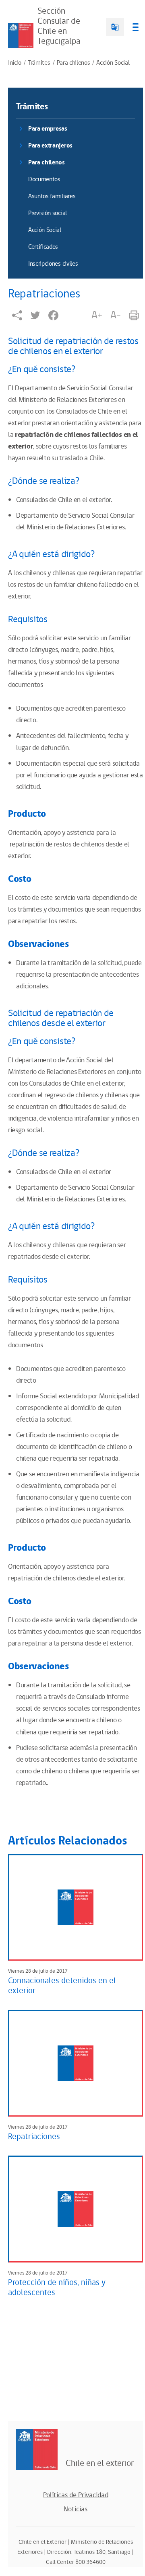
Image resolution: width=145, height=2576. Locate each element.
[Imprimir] (134, 315)
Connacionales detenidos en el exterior (62, 1986)
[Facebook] (53, 315)
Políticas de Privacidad (76, 2495)
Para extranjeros (50, 146)
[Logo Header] (21, 36)
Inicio (15, 63)
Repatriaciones (34, 2137)
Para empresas (48, 129)
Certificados (43, 247)
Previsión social (48, 213)
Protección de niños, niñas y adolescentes (57, 2288)
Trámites (39, 63)
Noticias (76, 2509)
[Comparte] (17, 315)
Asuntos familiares (52, 196)
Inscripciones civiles (53, 264)
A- (116, 315)
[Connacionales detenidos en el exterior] (76, 1908)
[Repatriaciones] (76, 2064)
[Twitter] (35, 315)
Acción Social (113, 63)
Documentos (44, 179)
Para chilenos (74, 63)
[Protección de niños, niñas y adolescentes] (76, 2209)
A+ (97, 315)
